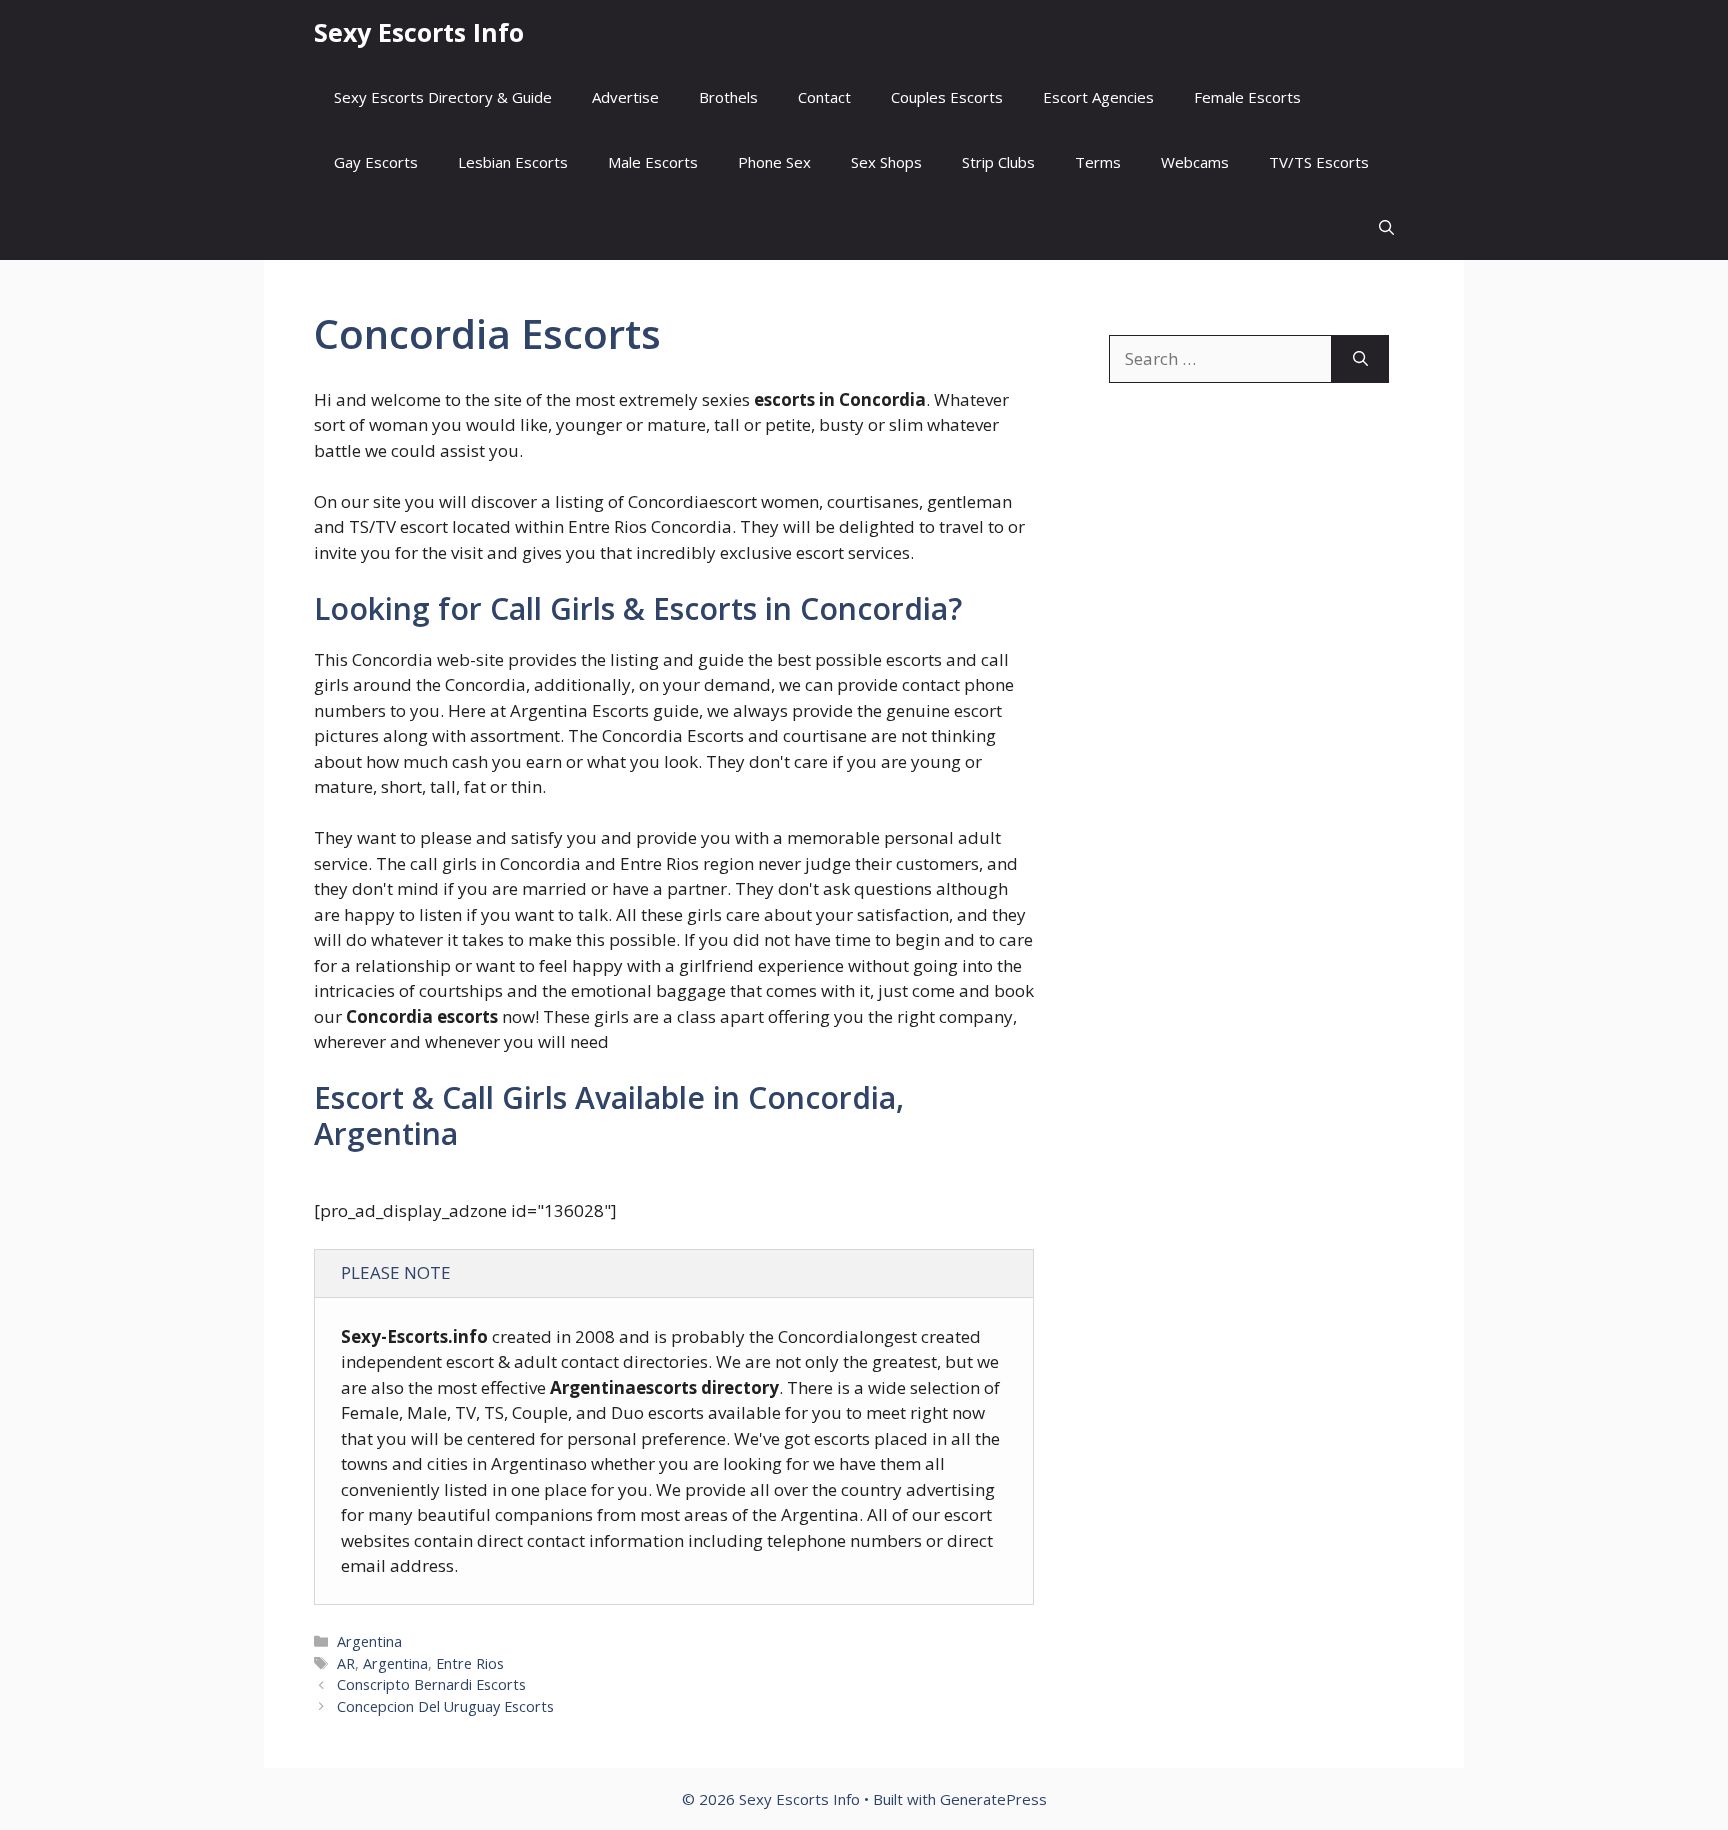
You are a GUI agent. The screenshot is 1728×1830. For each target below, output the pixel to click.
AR (346, 1663)
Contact (824, 97)
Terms (1098, 162)
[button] (1386, 227)
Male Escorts (653, 162)
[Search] (1360, 359)
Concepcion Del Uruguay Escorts (445, 1706)
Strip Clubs (998, 162)
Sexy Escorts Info (419, 32)
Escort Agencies (1098, 97)
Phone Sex (774, 162)
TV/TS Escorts (1319, 162)
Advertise (625, 97)
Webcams (1195, 162)
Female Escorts (1247, 97)
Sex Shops (886, 162)
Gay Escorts (376, 162)
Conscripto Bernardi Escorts (431, 1684)
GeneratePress (993, 1799)
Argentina (369, 1641)
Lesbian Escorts (513, 162)
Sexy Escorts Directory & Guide (443, 97)
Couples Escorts (947, 97)
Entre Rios (470, 1663)
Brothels (728, 97)
